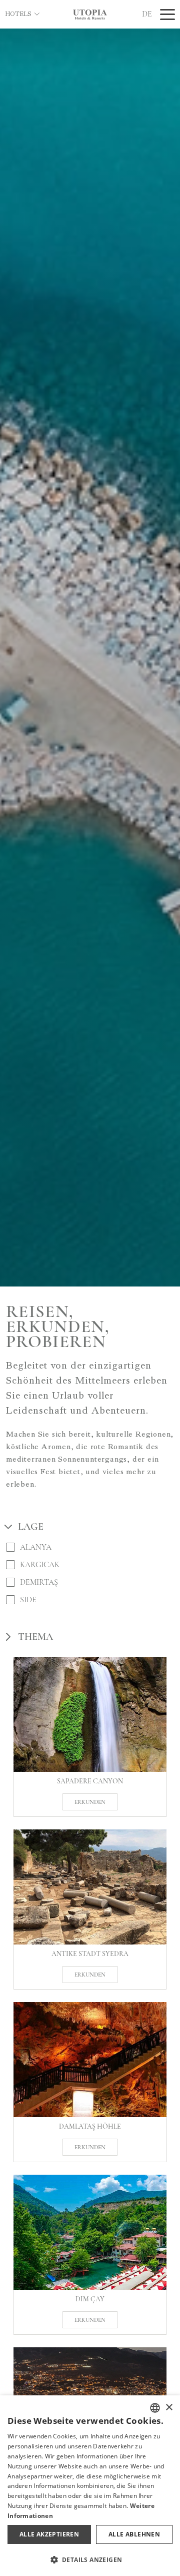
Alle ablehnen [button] (134, 2534)
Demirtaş (39, 1582)
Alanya (36, 1547)
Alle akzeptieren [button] (49, 2534)
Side (28, 1599)
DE (147, 14)
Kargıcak (40, 1564)
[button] (90, 2559)
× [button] (169, 2408)
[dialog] (90, 2486)
